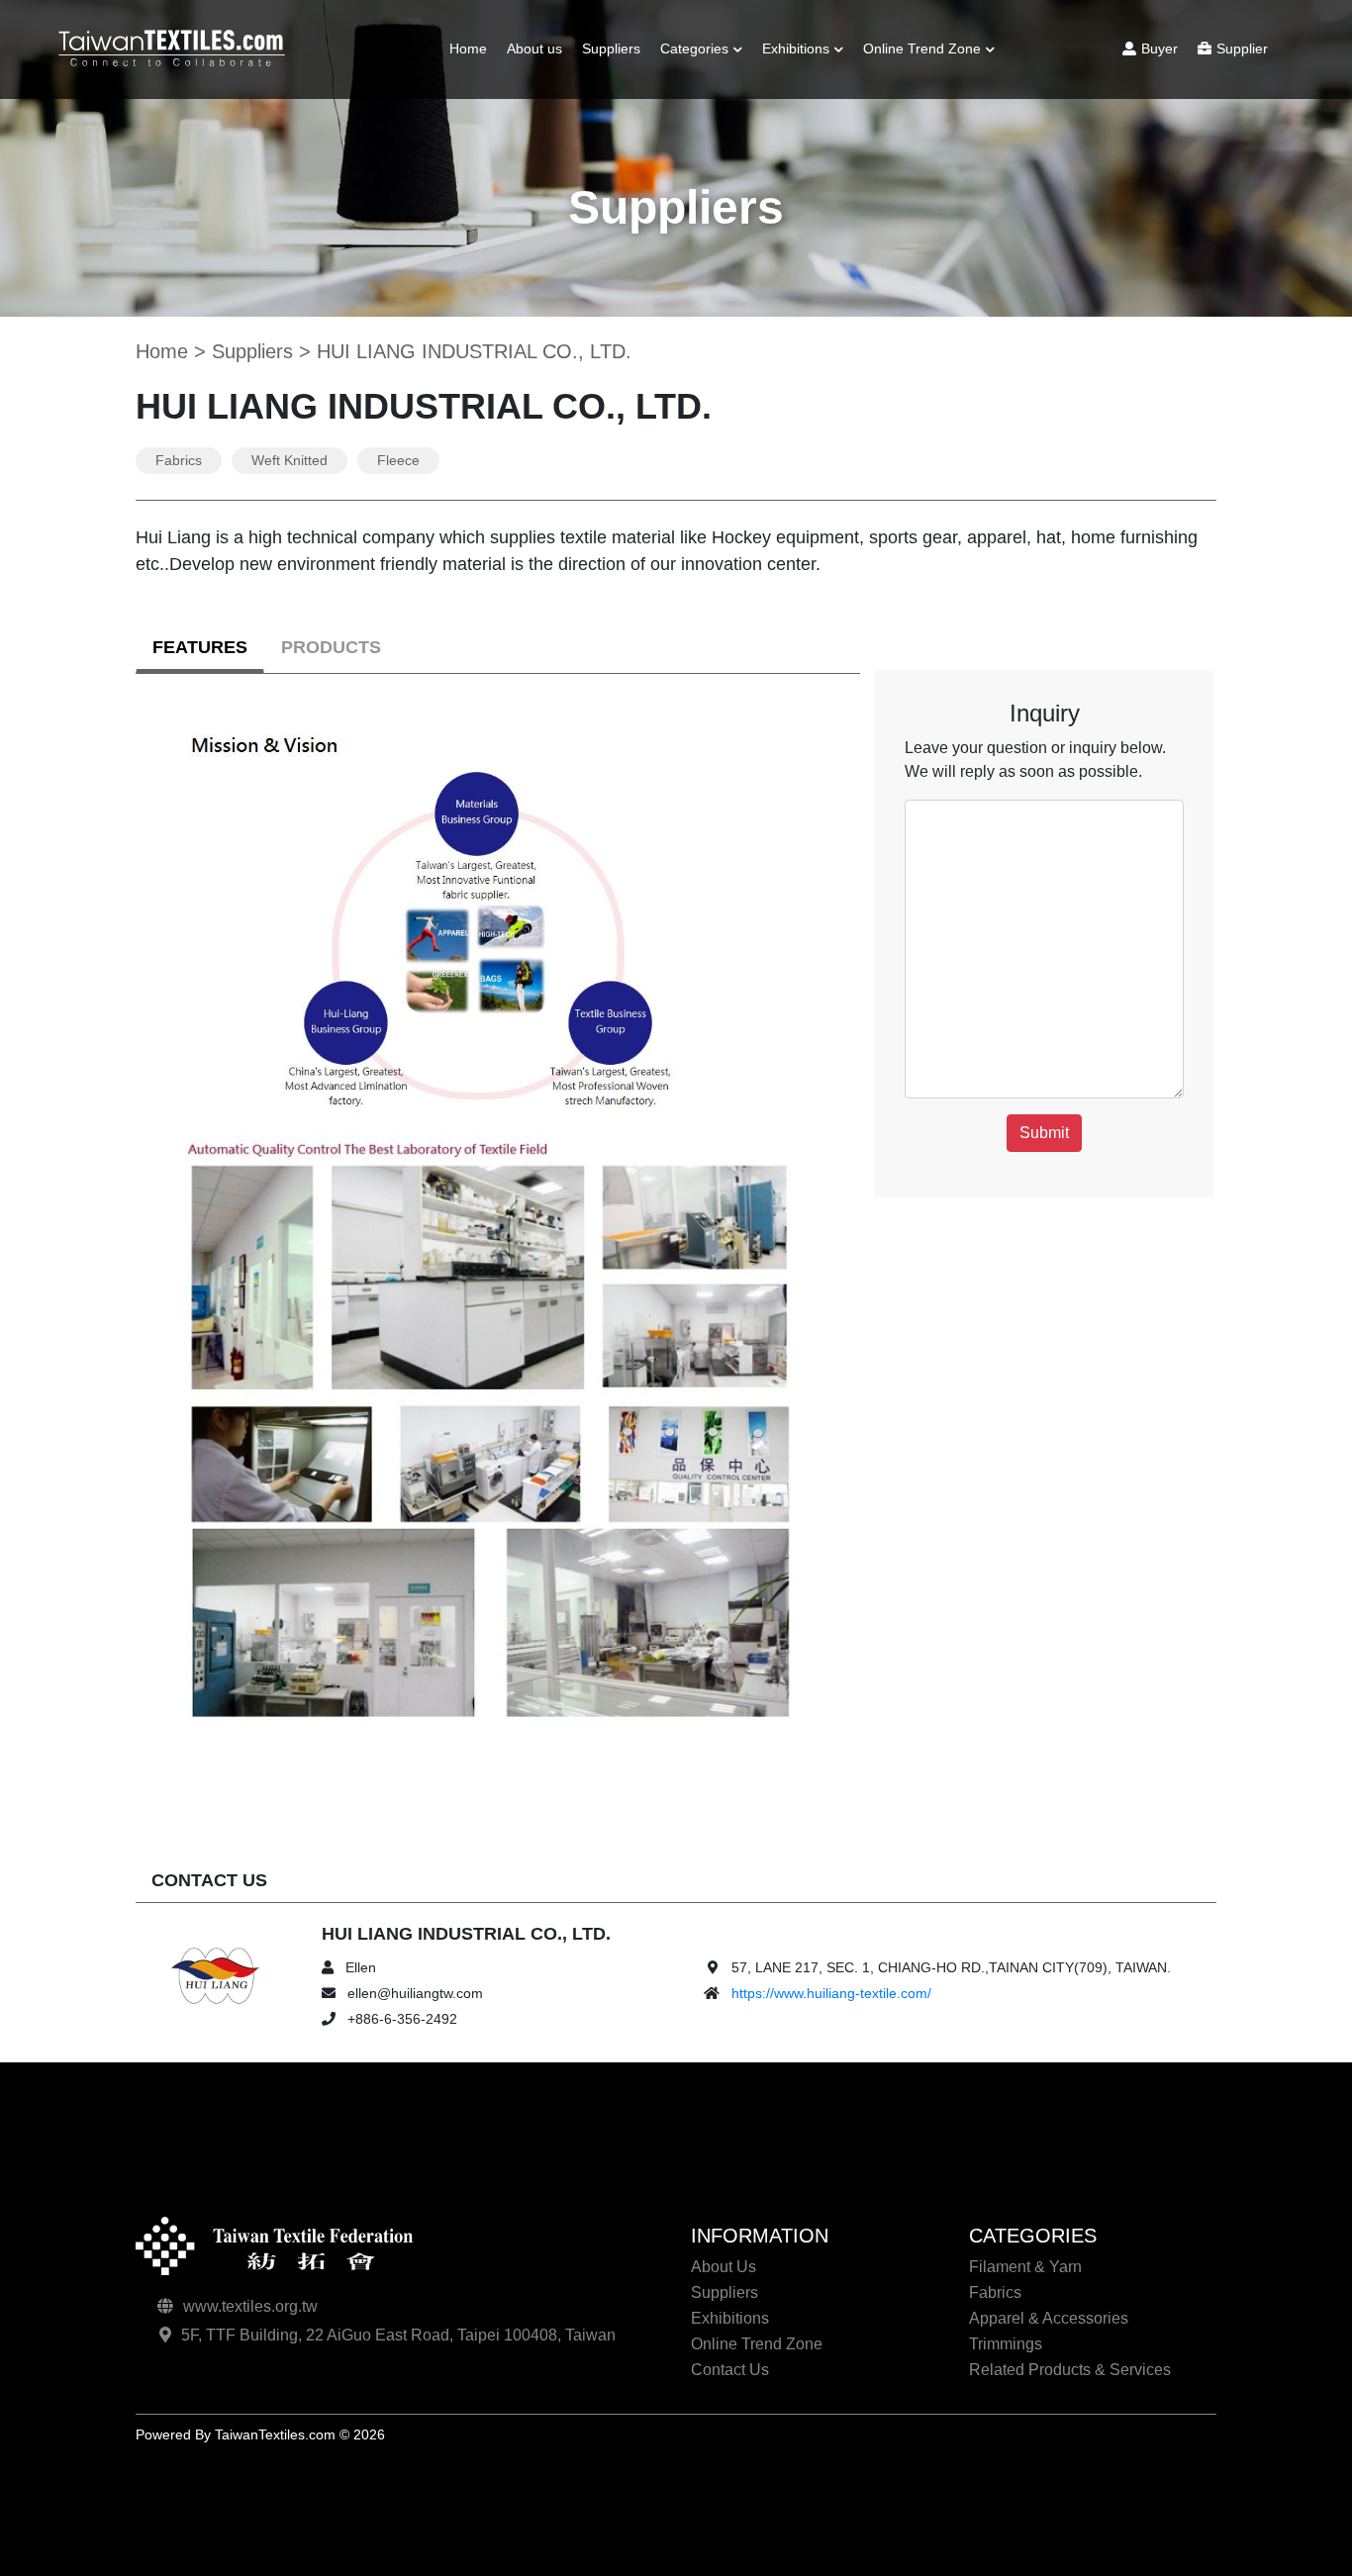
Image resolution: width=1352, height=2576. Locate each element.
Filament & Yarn (719, 100)
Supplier (1242, 48)
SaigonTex (905, 100)
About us (534, 48)
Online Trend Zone (922, 48)
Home (468, 48)
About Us (724, 2267)
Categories (694, 48)
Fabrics (692, 128)
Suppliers (611, 48)
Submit (1044, 1133)
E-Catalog (802, 128)
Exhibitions (796, 48)
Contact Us (730, 2370)
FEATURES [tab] (200, 647)
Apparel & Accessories (1049, 2318)
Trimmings (702, 201)
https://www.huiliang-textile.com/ (831, 1993)
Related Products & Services (1070, 2370)
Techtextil (901, 128)
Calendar (800, 100)
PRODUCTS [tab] (331, 647)
